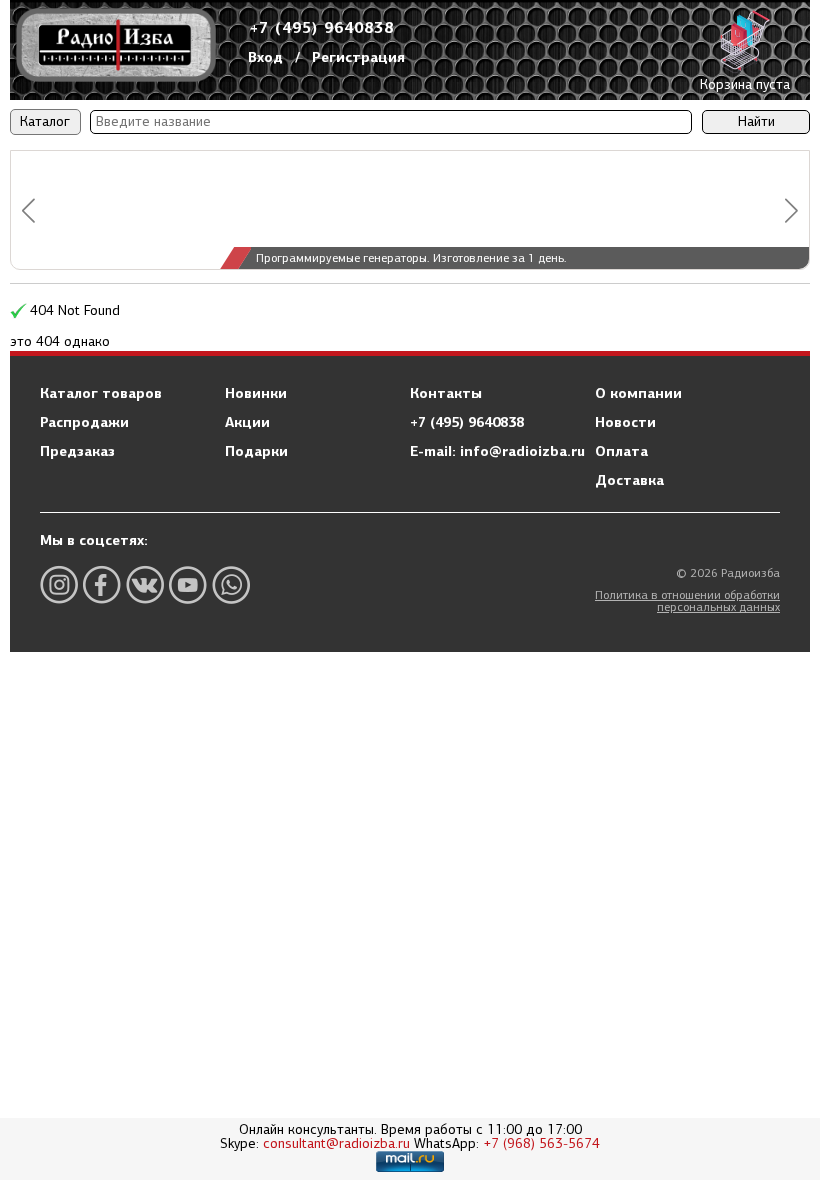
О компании (638, 393)
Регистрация (358, 57)
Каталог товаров (101, 393)
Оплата (621, 451)
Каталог (45, 121)
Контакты (446, 393)
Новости (625, 422)
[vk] (145, 584)
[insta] (59, 584)
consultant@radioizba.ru (336, 1143)
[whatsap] (231, 584)
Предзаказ (77, 451)
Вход (265, 57)
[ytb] (188, 584)
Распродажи (84, 422)
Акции (247, 422)
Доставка (629, 480)
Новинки (256, 393)
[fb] (102, 584)
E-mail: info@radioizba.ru (497, 451)
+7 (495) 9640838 (322, 27)
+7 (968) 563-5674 (541, 1143)
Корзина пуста (745, 84)
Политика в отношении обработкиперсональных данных (687, 601)
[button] (28, 210)
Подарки (256, 451)
